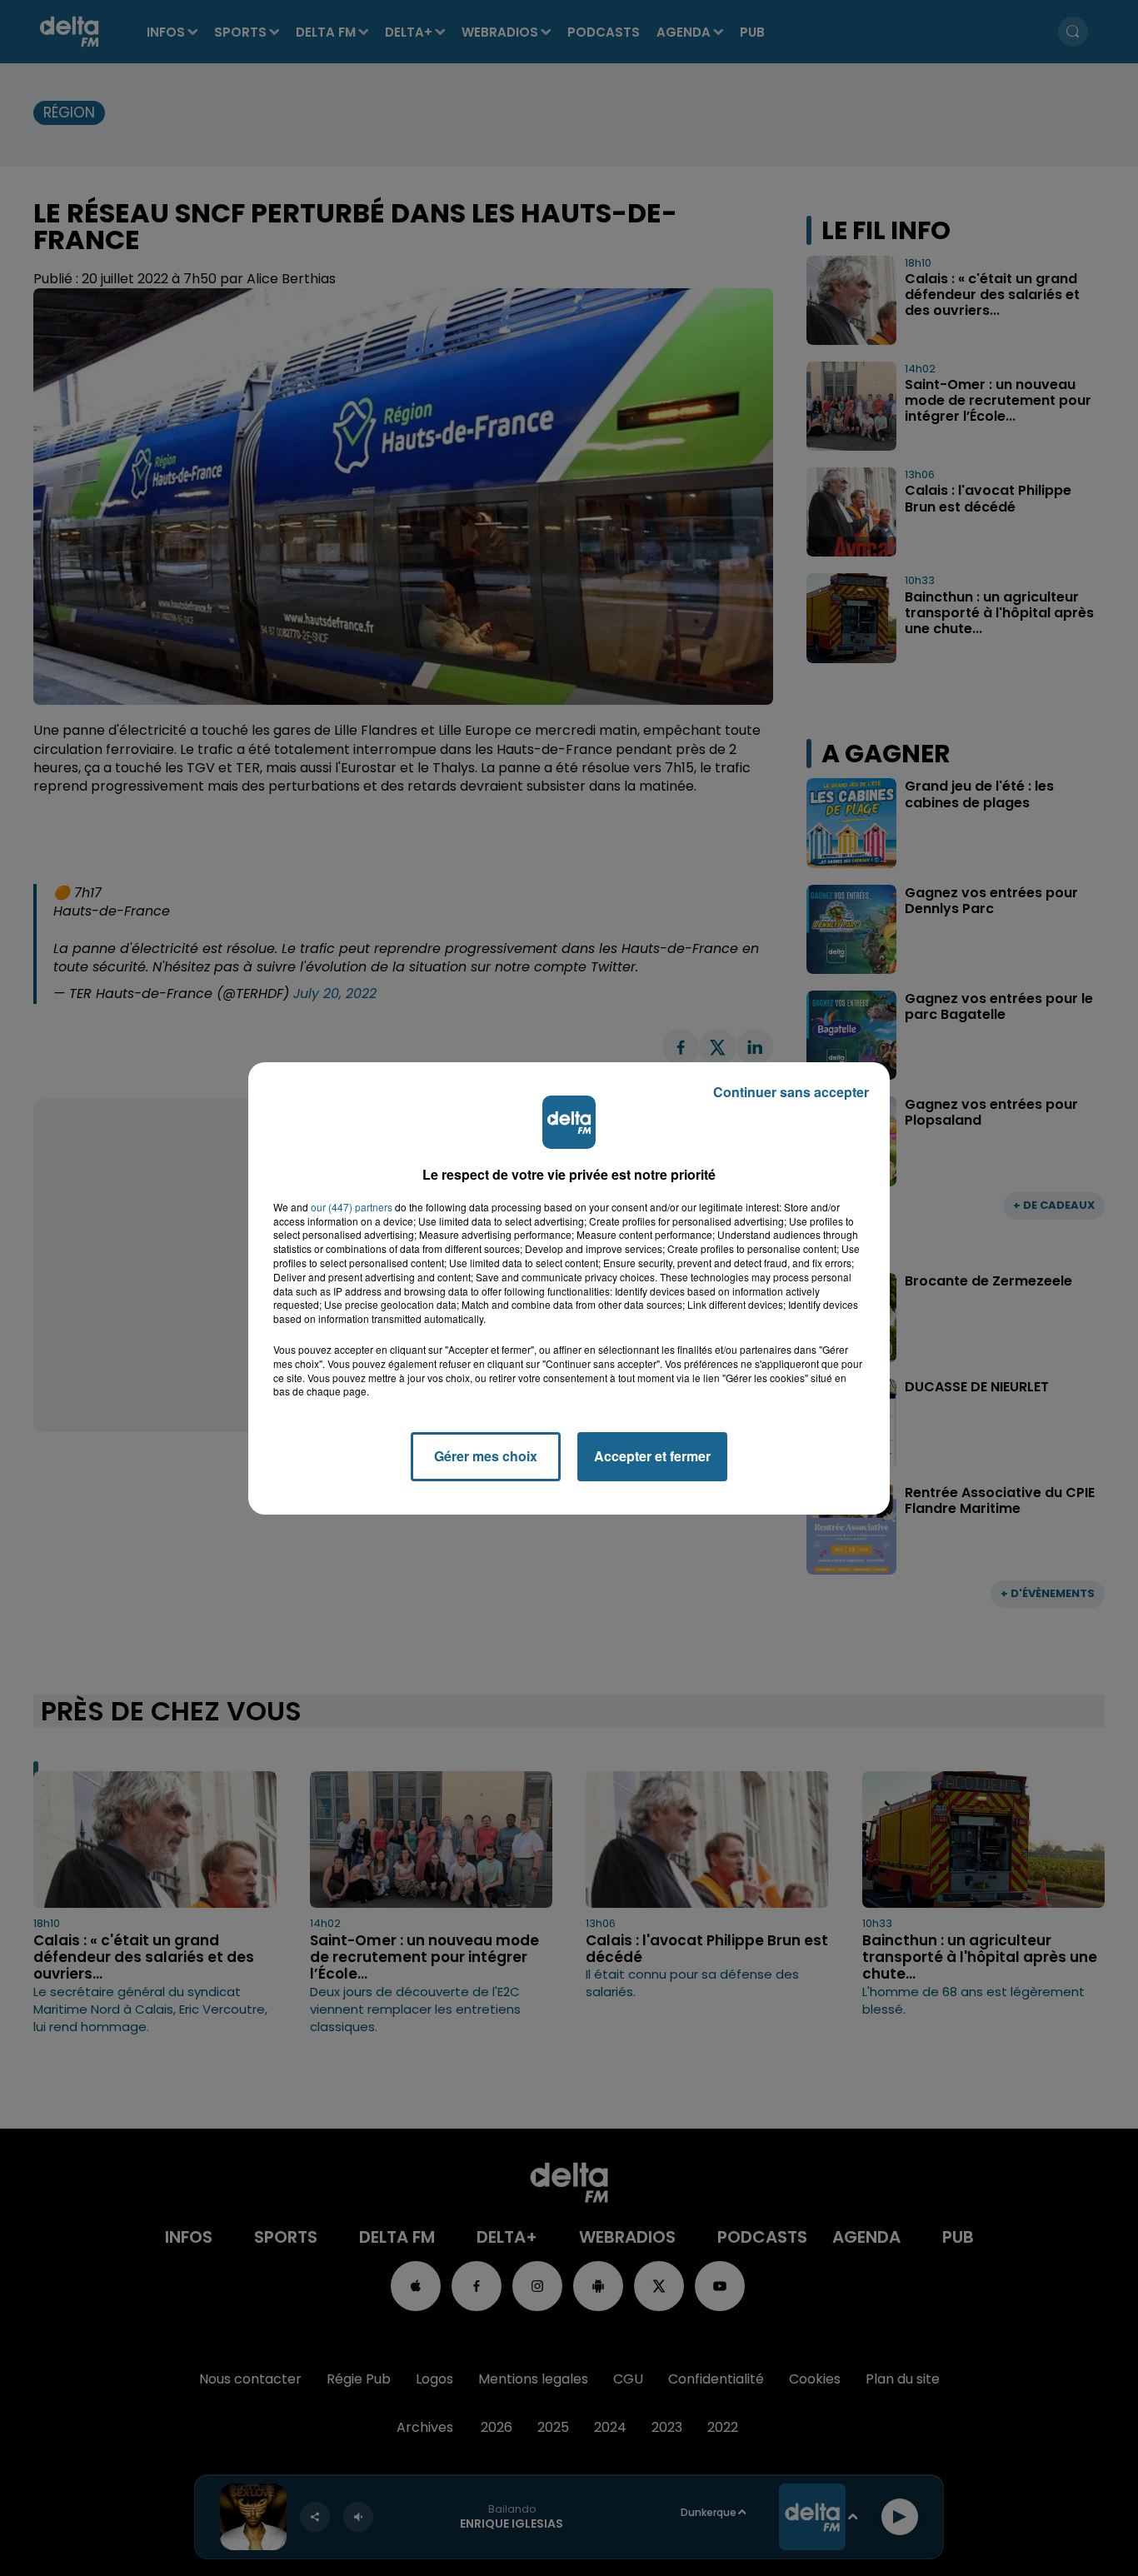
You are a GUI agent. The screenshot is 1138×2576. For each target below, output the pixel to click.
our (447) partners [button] (352, 1207)
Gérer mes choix (486, 1456)
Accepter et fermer (652, 1456)
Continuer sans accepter (791, 1092)
